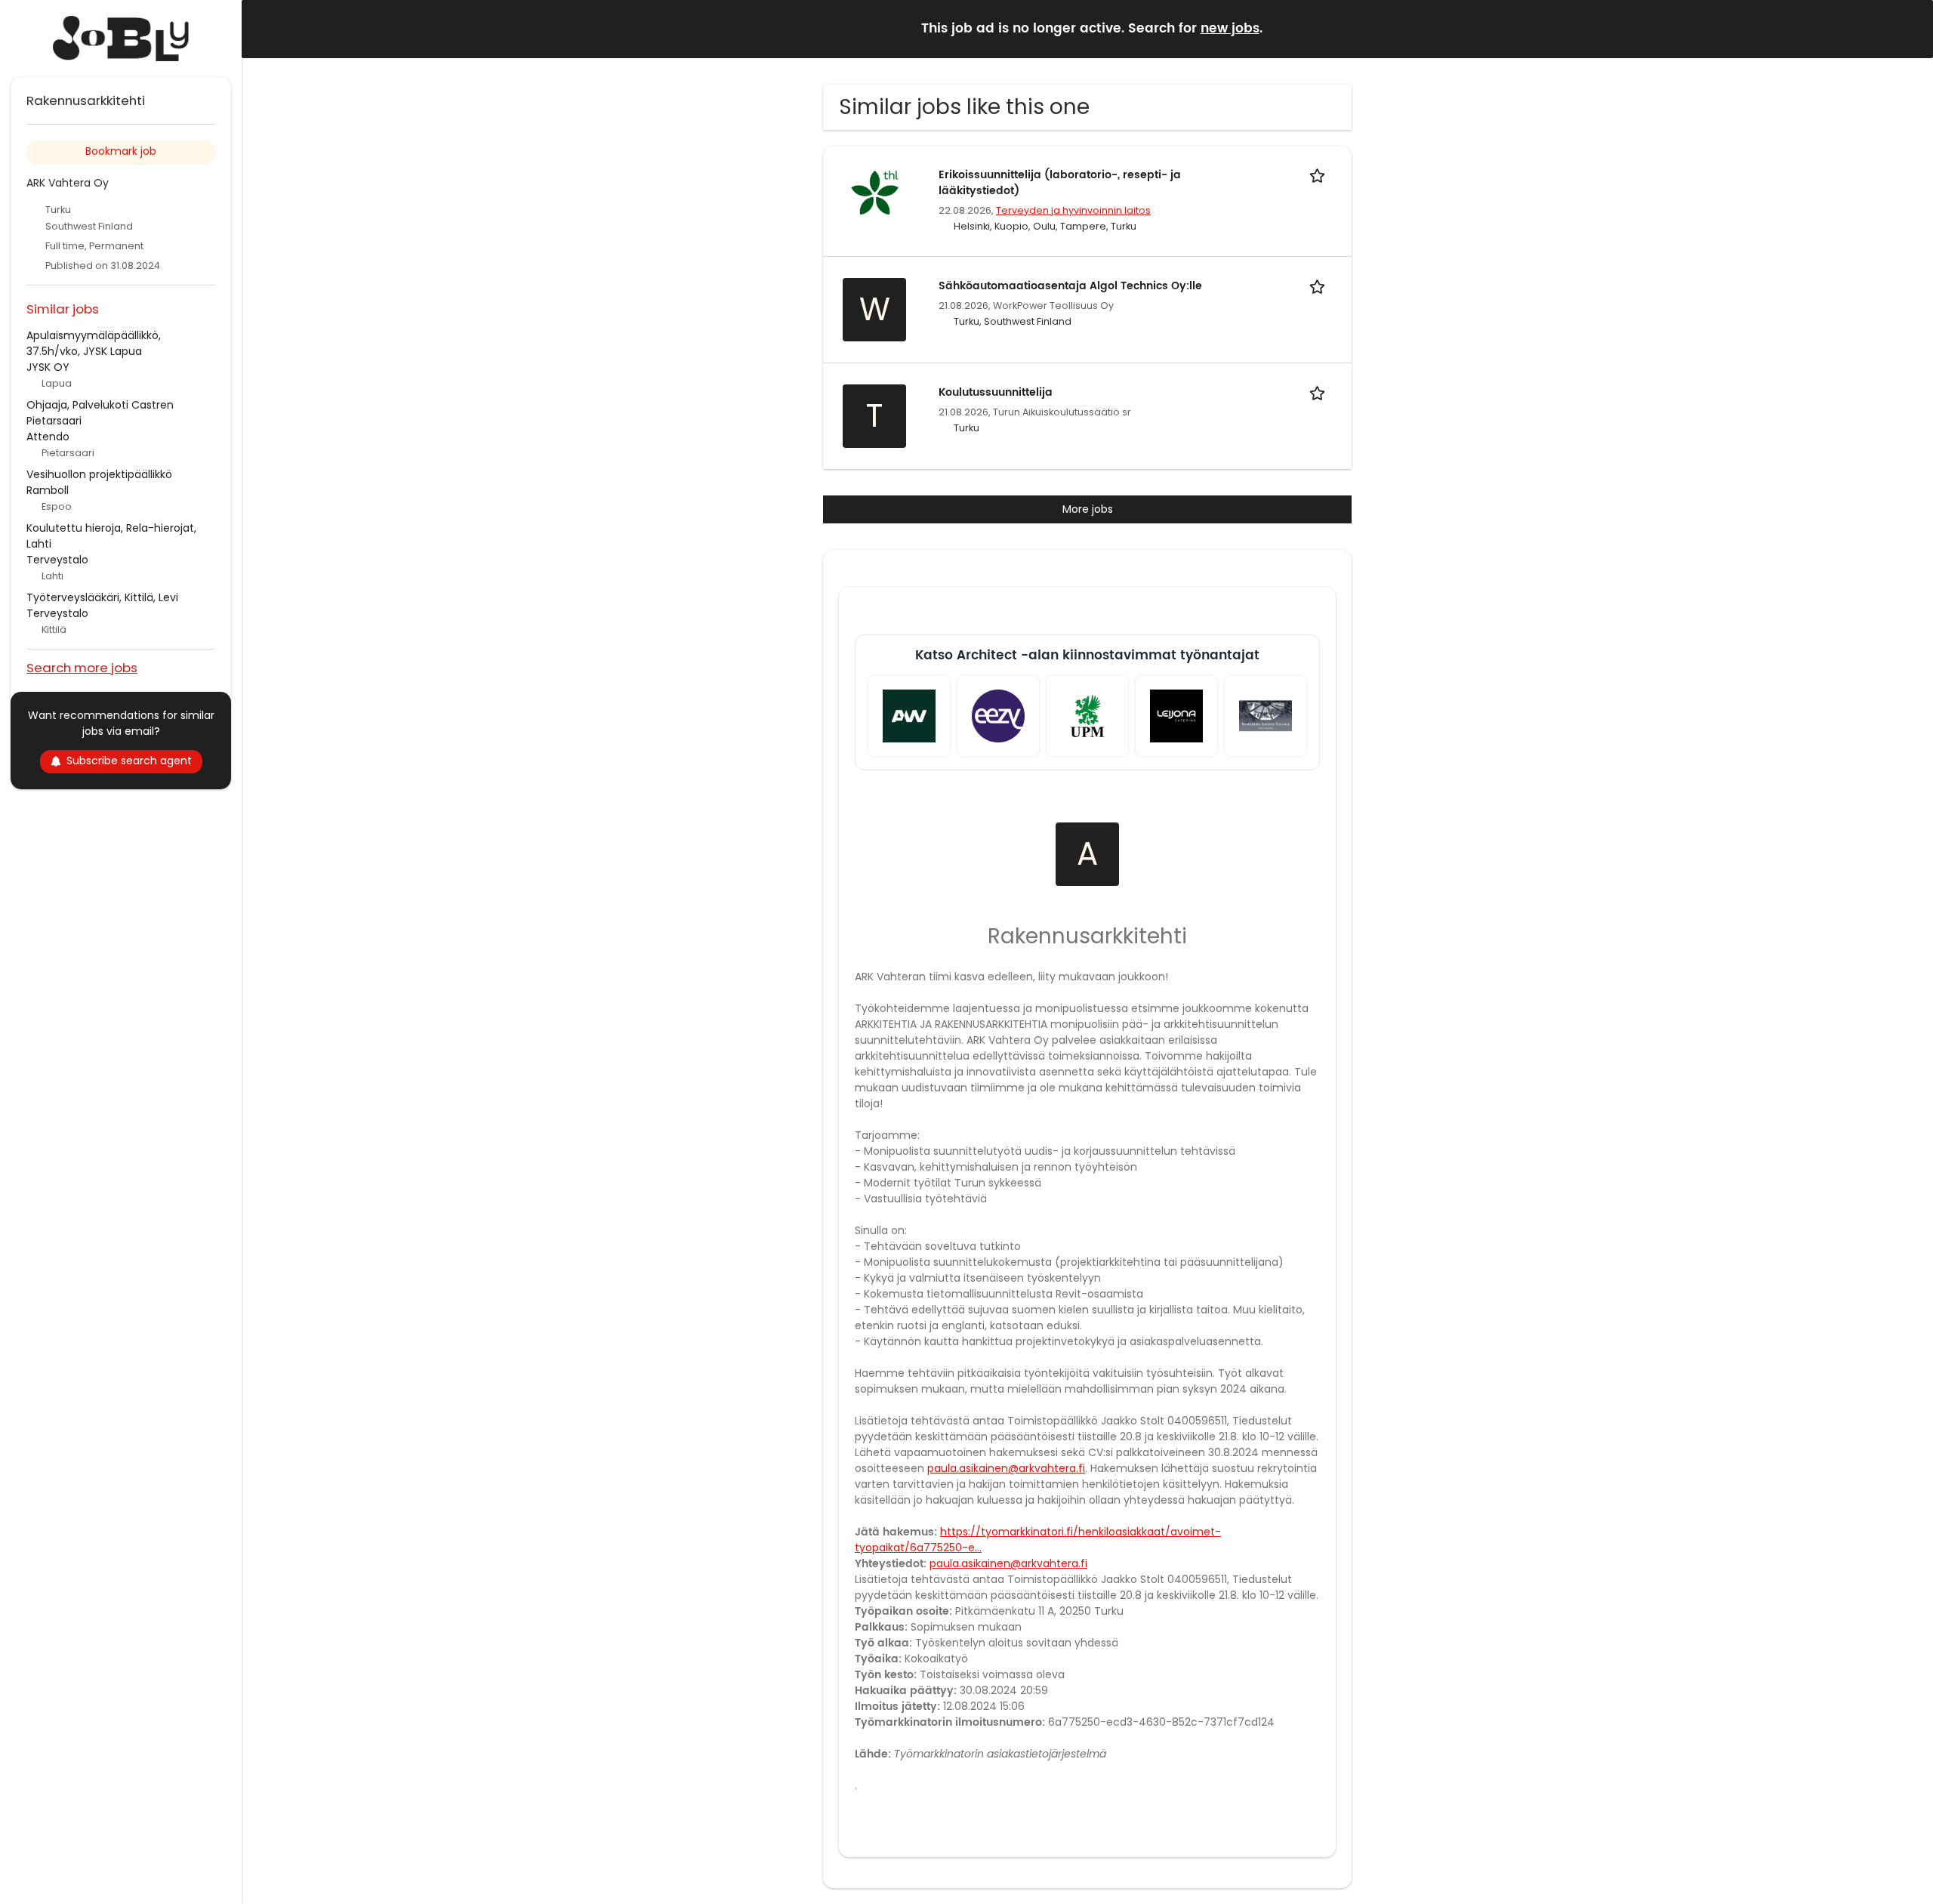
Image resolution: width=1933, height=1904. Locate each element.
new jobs (1230, 29)
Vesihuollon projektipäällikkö (99, 474)
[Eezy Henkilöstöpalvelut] (998, 716)
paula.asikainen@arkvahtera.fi (1006, 1468)
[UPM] (1087, 716)
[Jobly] (121, 39)
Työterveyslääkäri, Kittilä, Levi (102, 597)
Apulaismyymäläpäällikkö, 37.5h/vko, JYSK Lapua (94, 343)
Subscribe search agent (129, 761)
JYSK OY (48, 367)
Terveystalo (57, 560)
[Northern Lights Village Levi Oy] (1266, 716)
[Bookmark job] (1320, 175)
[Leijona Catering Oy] (1176, 716)
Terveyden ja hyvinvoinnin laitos (1073, 210)
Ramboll (48, 490)
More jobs (1088, 509)
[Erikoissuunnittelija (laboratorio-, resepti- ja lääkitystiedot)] (874, 192)
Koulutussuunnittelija (996, 392)
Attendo (48, 437)
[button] (1910, 28)
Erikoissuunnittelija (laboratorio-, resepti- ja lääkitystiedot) (1060, 183)
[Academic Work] (909, 716)
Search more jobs (82, 667)
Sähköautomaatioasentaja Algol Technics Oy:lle (1070, 286)
